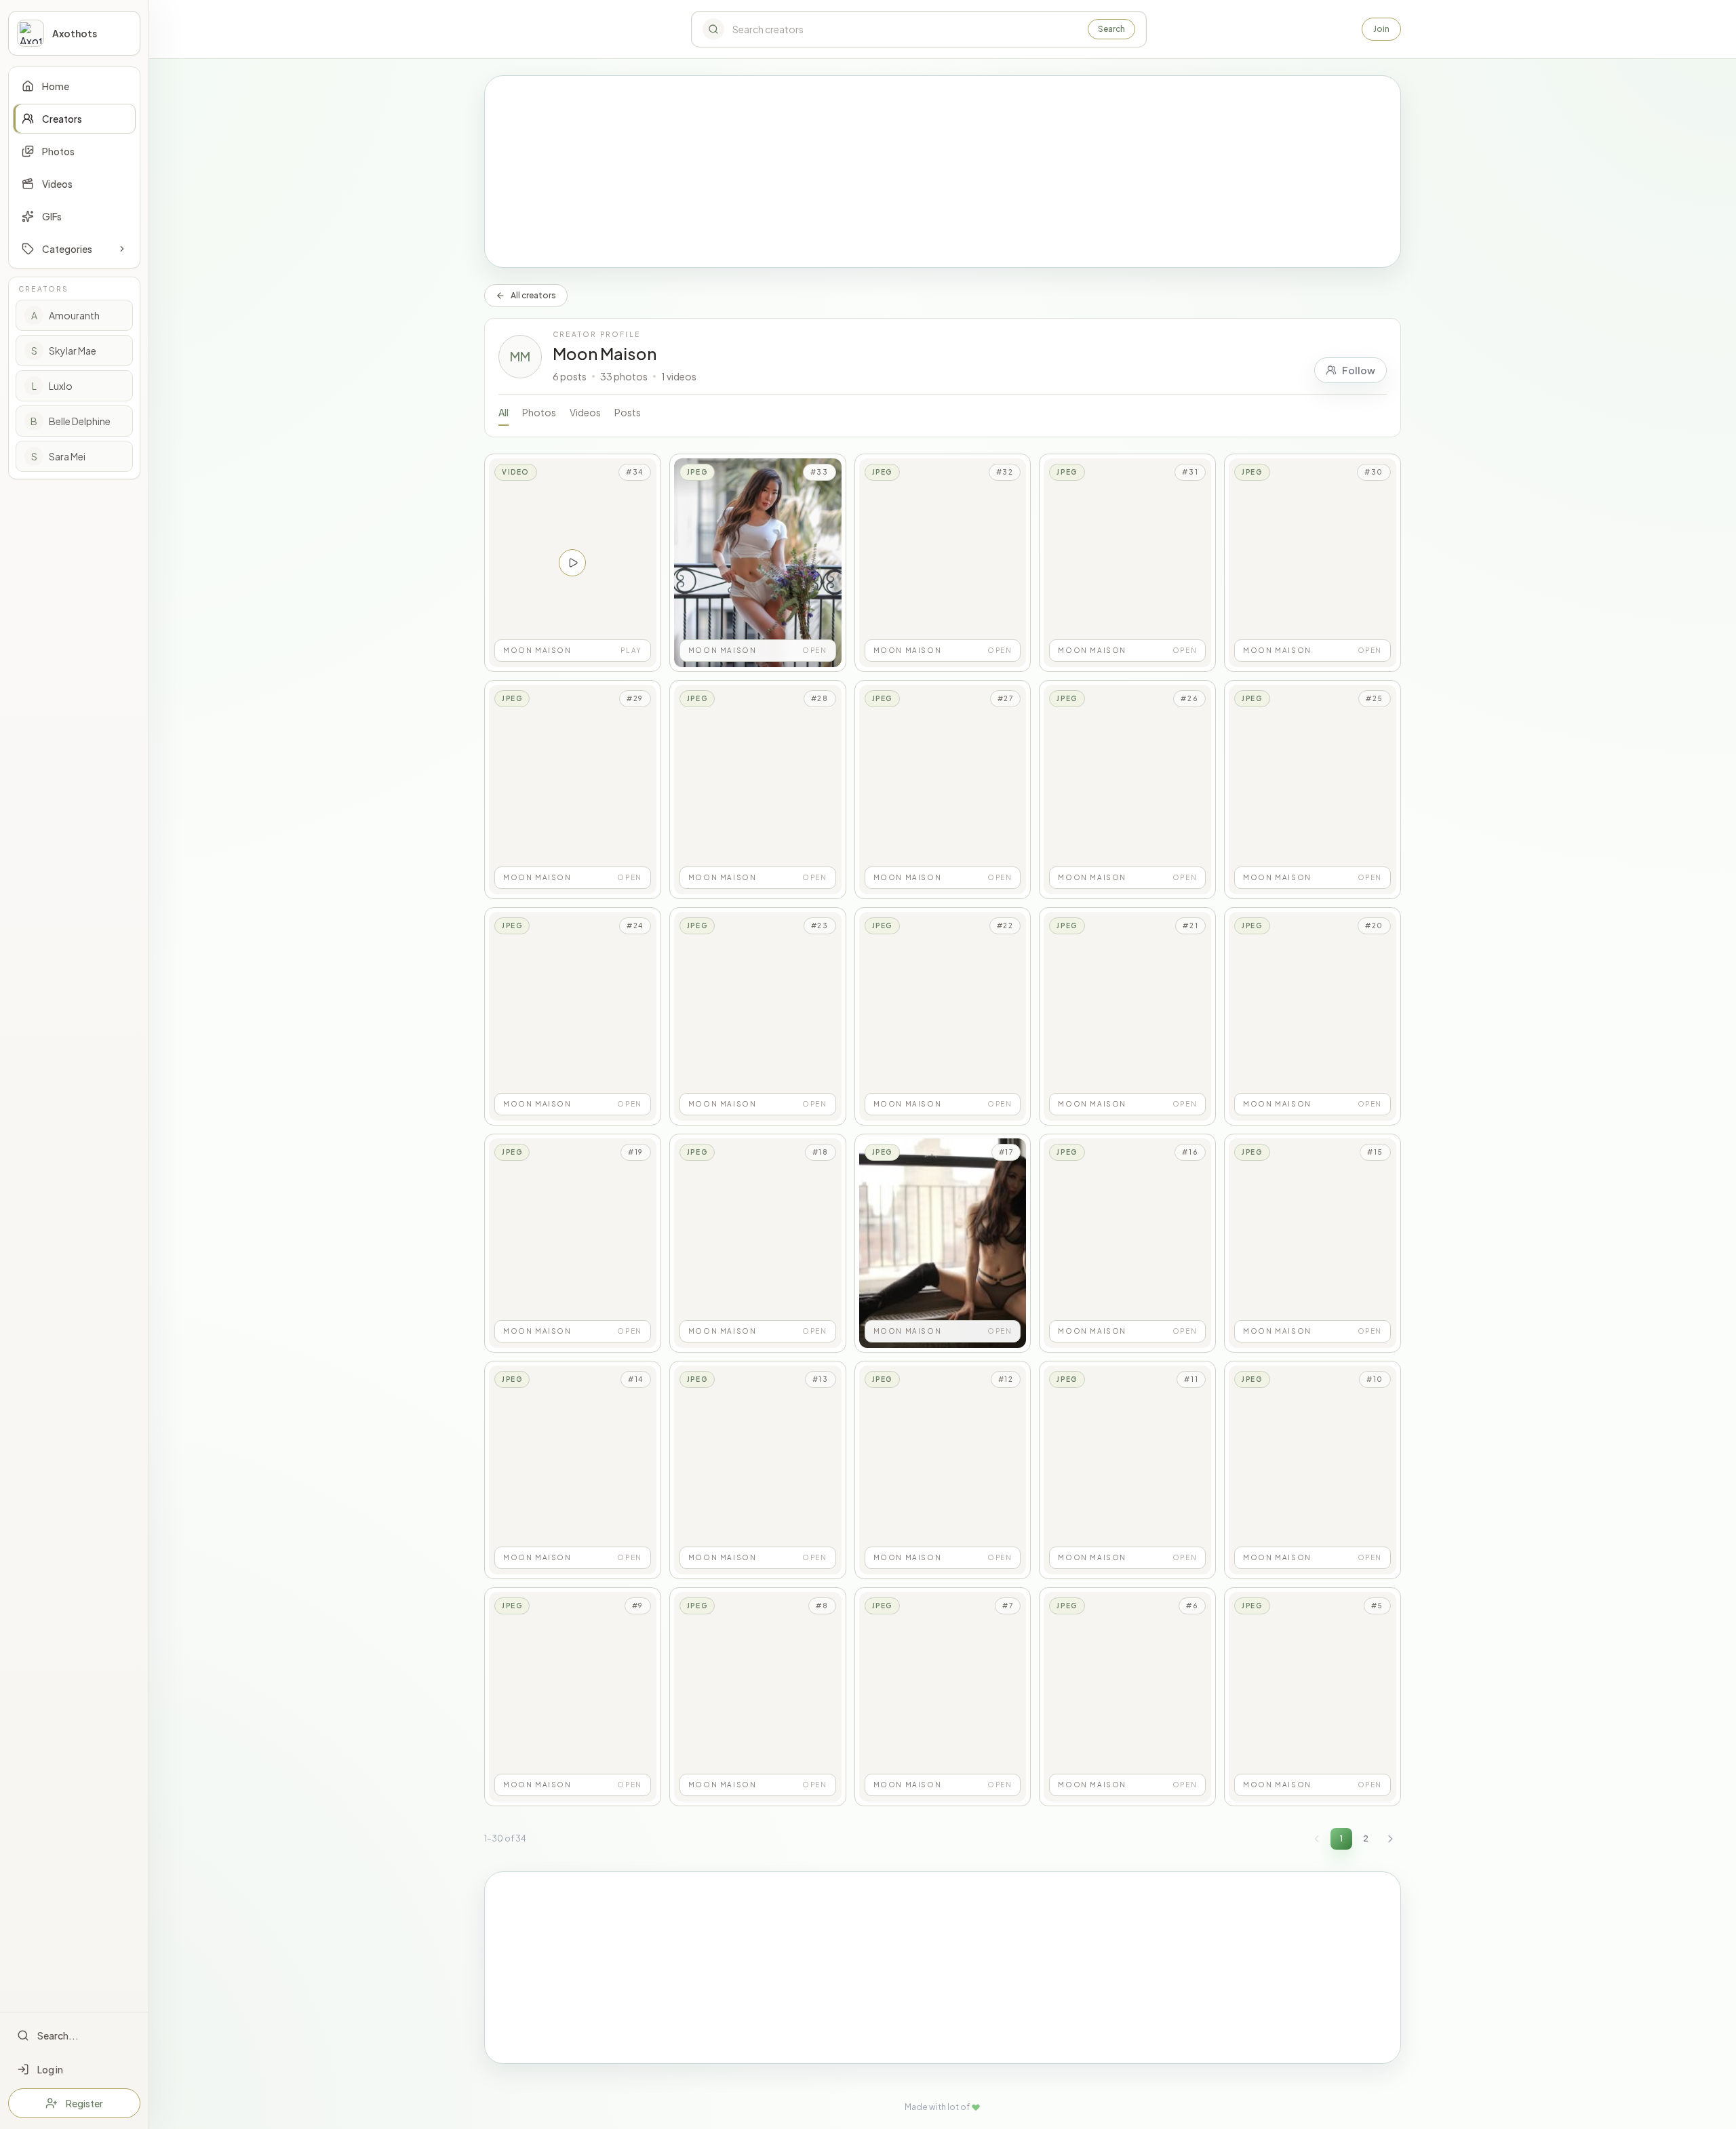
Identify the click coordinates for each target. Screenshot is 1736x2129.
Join (1381, 29)
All (504, 412)
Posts (628, 412)
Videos (585, 412)
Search (1111, 29)
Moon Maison (605, 353)
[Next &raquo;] (1390, 1839)
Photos (539, 412)
